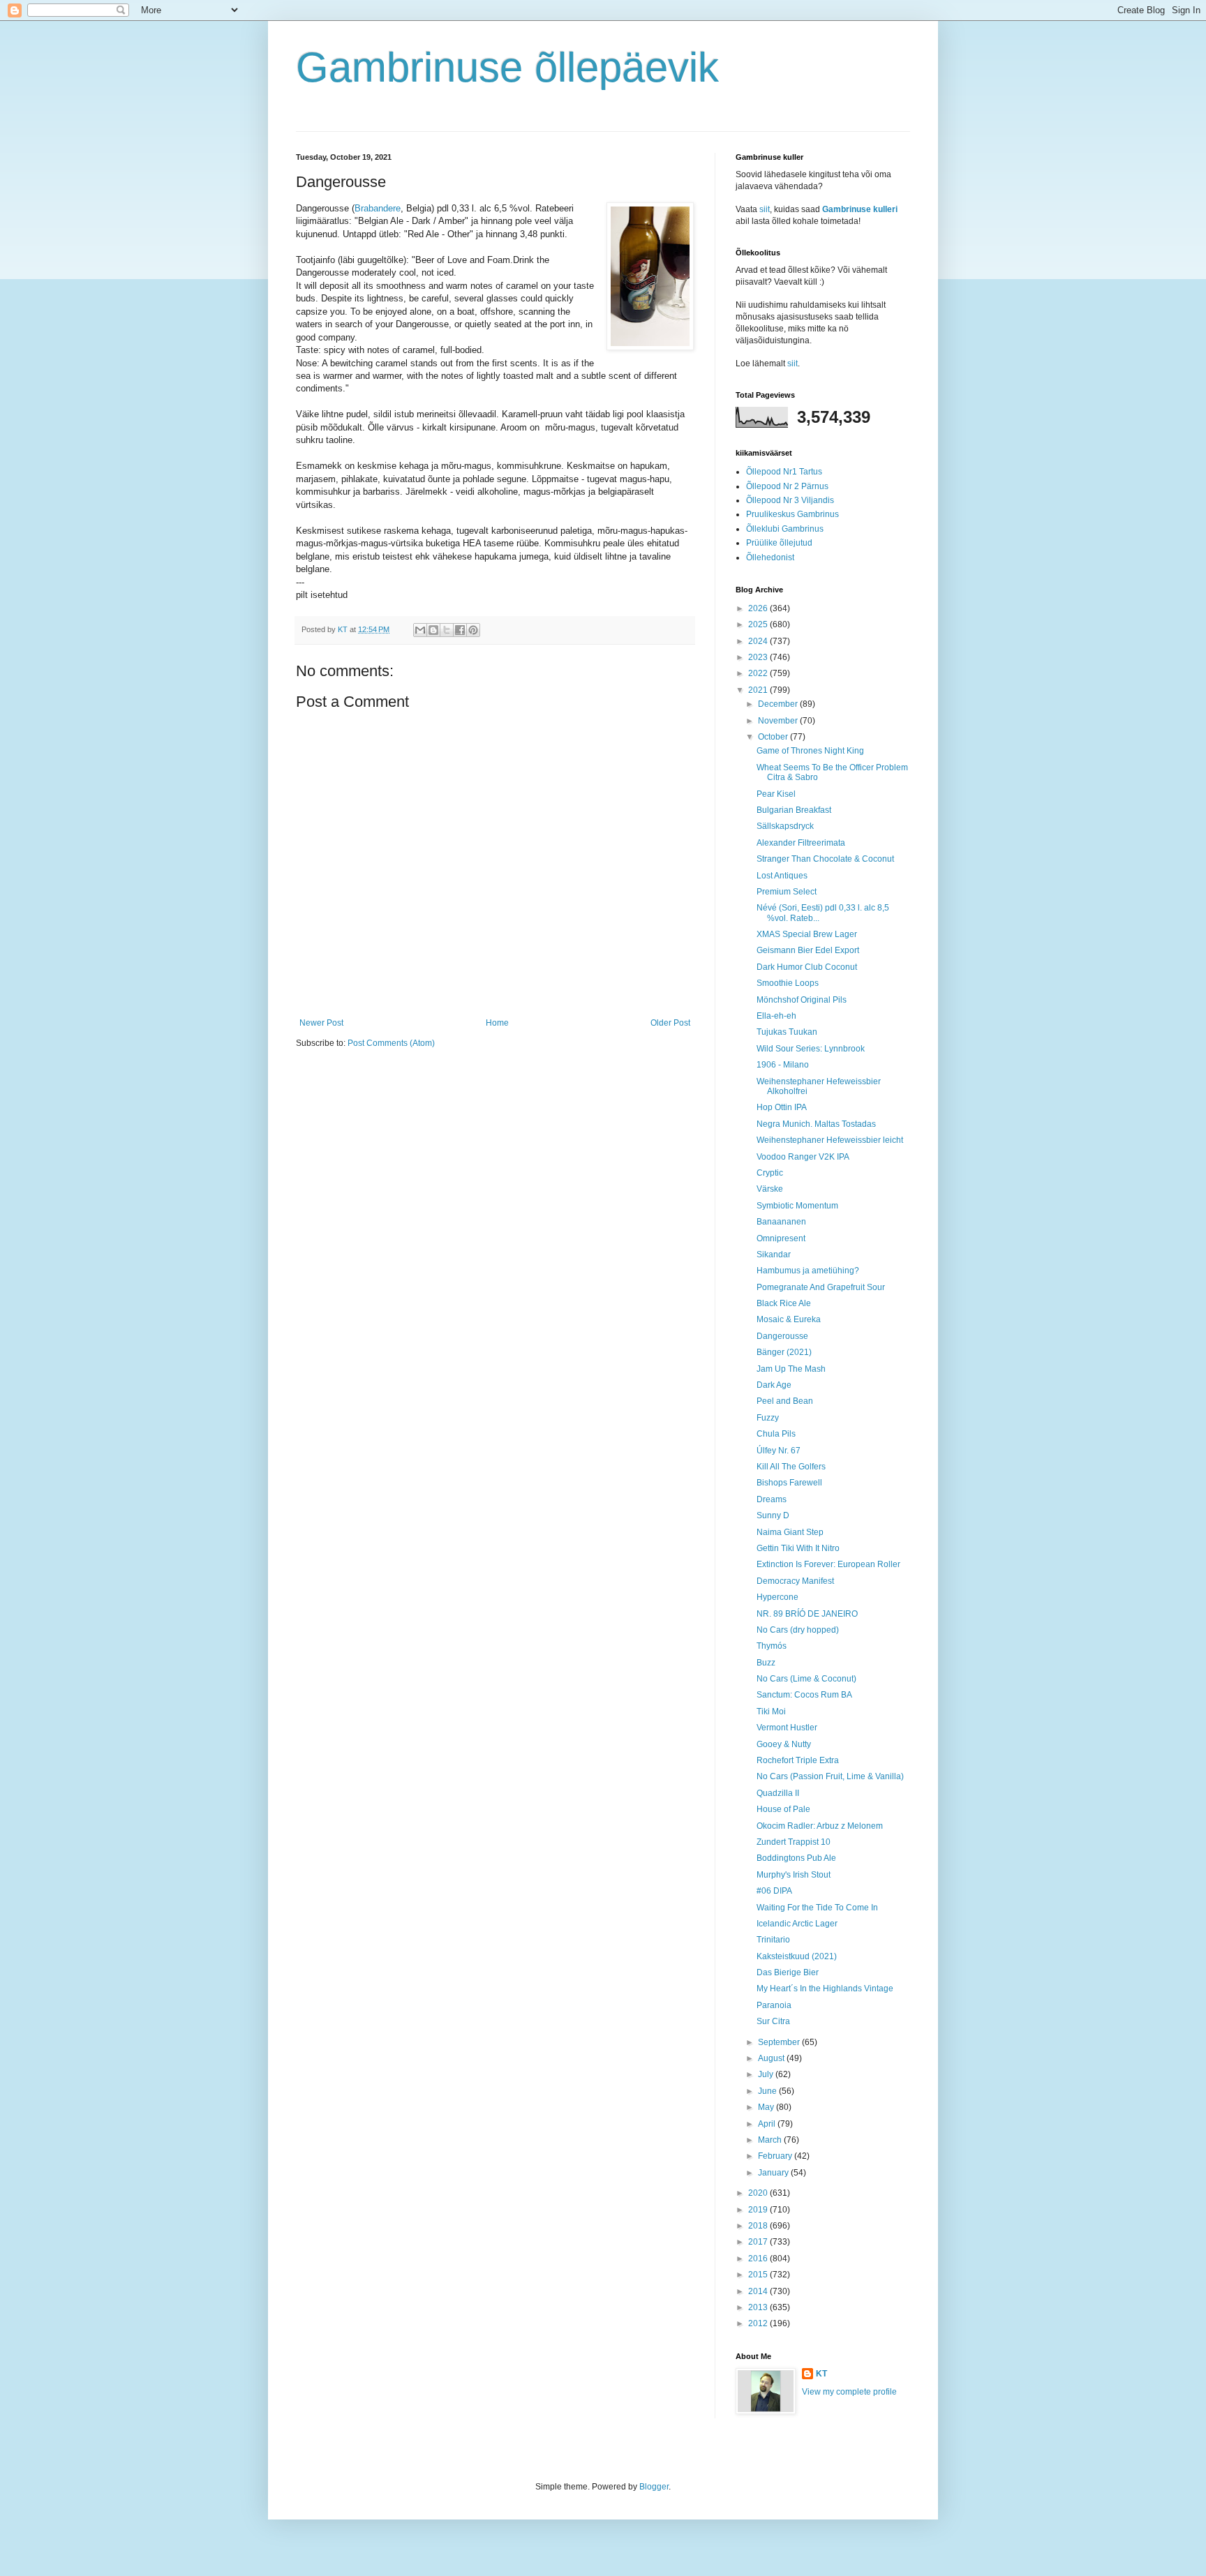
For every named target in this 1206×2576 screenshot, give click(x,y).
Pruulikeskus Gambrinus (792, 514)
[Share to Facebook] (460, 630)
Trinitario (773, 1940)
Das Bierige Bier (788, 1972)
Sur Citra (773, 2021)
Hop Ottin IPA (782, 1107)
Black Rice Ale (784, 1303)
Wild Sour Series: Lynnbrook (811, 1049)
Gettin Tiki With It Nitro (798, 1548)
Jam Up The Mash (791, 1369)
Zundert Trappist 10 (794, 1842)
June (768, 2091)
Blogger (654, 2487)
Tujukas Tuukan (787, 1032)
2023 (759, 657)
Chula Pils (776, 1434)
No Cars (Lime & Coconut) (806, 1679)
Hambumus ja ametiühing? (808, 1271)
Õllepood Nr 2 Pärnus (787, 486)
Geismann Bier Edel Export (808, 950)
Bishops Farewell (789, 1483)
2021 (759, 690)
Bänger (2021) (784, 1352)
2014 (759, 2291)
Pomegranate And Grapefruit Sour (821, 1287)
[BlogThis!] (433, 630)
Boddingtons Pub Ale (796, 1858)
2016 (759, 2259)
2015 (759, 2275)
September (780, 2042)
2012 (759, 2323)
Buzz (766, 1663)
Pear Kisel (776, 794)
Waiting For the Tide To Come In (817, 1908)
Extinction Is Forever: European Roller (828, 1564)
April (768, 2124)
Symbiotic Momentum (797, 1206)
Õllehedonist (770, 557)
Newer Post (321, 1023)
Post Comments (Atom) (391, 1043)
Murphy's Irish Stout (794, 1875)
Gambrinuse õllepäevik (507, 67)
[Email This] (420, 630)
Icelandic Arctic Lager (797, 1924)
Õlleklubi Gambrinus (785, 529)
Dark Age (774, 1385)
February (776, 2156)
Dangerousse (782, 1336)
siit (765, 209)
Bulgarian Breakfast (794, 810)
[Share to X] (447, 630)
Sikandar (774, 1255)
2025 (759, 624)
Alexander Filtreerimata (801, 843)
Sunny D (773, 1515)
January (774, 2173)
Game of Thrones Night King (810, 751)
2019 (759, 2210)
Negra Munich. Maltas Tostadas (816, 1124)
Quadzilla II (778, 1793)
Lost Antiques (782, 876)
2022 (759, 673)
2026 (759, 608)
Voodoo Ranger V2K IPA (803, 1157)
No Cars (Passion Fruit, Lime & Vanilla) (830, 1776)
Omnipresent (781, 1238)
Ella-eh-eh (776, 1016)
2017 (759, 2242)
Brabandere (378, 208)
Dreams (772, 1499)
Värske (770, 1189)
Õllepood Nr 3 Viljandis (790, 500)
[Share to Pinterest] (473, 630)
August (772, 2058)
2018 (759, 2226)
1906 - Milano (783, 1065)
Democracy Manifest (795, 1581)
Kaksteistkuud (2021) (797, 1956)
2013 (759, 2307)
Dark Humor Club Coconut (807, 967)
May (767, 2107)
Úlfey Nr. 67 (779, 1451)
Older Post (670, 1023)
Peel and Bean (785, 1401)
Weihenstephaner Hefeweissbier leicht (830, 1140)
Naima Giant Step (790, 1532)
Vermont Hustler (787, 1728)
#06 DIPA (774, 1891)
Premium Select (787, 892)
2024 (759, 641)
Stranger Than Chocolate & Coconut (825, 859)
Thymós (772, 1646)
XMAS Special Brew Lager (807, 934)
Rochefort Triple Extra (798, 1760)
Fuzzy (768, 1418)
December (779, 704)
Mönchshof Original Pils (802, 1000)
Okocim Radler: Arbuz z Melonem (820, 1826)
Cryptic (770, 1173)
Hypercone (777, 1597)
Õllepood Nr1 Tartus (784, 472)
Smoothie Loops (788, 983)
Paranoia (774, 2005)
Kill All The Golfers (791, 1467)
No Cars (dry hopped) (798, 1630)
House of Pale (783, 1809)
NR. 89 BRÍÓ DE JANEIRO (807, 1614)
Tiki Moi (771, 1712)
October (774, 737)
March (771, 2140)
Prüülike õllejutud (779, 543)
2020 (759, 2193)
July (767, 2074)
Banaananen (781, 1222)
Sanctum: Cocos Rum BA (804, 1695)
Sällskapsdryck (785, 826)
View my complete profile (849, 2392)
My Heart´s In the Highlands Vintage (825, 1989)
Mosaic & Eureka (789, 1319)
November (779, 721)
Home (497, 1023)
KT (821, 2374)
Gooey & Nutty (784, 1744)
